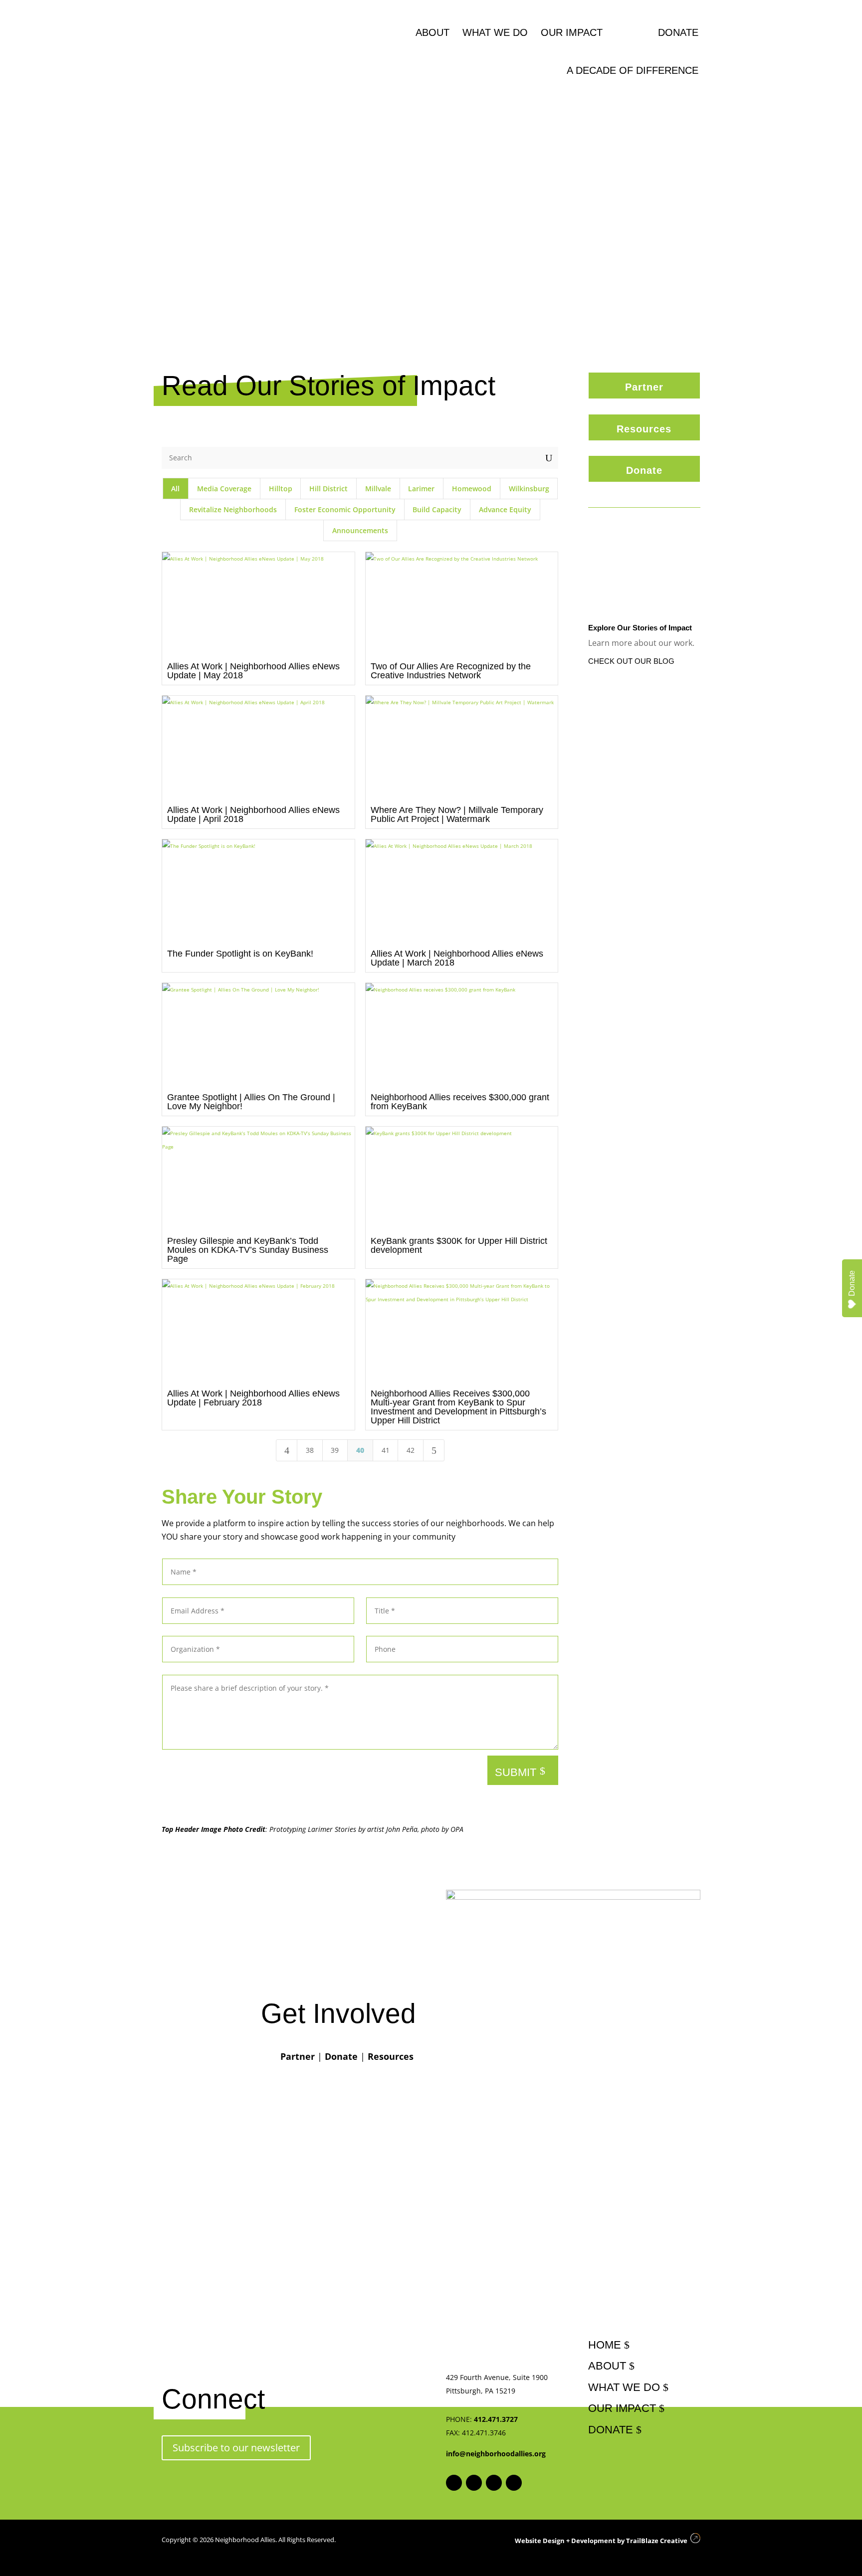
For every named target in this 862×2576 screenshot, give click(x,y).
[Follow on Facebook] (454, 2483)
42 (411, 1450)
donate (611, 2430)
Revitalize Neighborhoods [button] (233, 509)
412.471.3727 (496, 2419)
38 (310, 1450)
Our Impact (572, 32)
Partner (644, 387)
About (432, 32)
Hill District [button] (328, 489)
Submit (516, 1772)
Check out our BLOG (631, 661)
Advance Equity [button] (505, 509)
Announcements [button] (360, 530)
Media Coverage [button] (224, 489)
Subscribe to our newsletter (236, 2448)
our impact (622, 2408)
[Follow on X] (494, 2483)
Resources (644, 429)
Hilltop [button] (281, 489)
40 (360, 1450)
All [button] (175, 489)
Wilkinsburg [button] (529, 489)
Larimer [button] (421, 489)
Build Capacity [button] (437, 509)
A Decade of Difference (633, 70)
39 (335, 1450)
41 (386, 1450)
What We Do (495, 32)
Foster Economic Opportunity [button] (345, 509)
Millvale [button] (378, 489)
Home (605, 2345)
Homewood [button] (472, 489)
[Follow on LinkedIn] (514, 2483)
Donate (678, 32)
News (630, 32)
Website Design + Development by (600, 2541)
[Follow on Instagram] (474, 2483)
